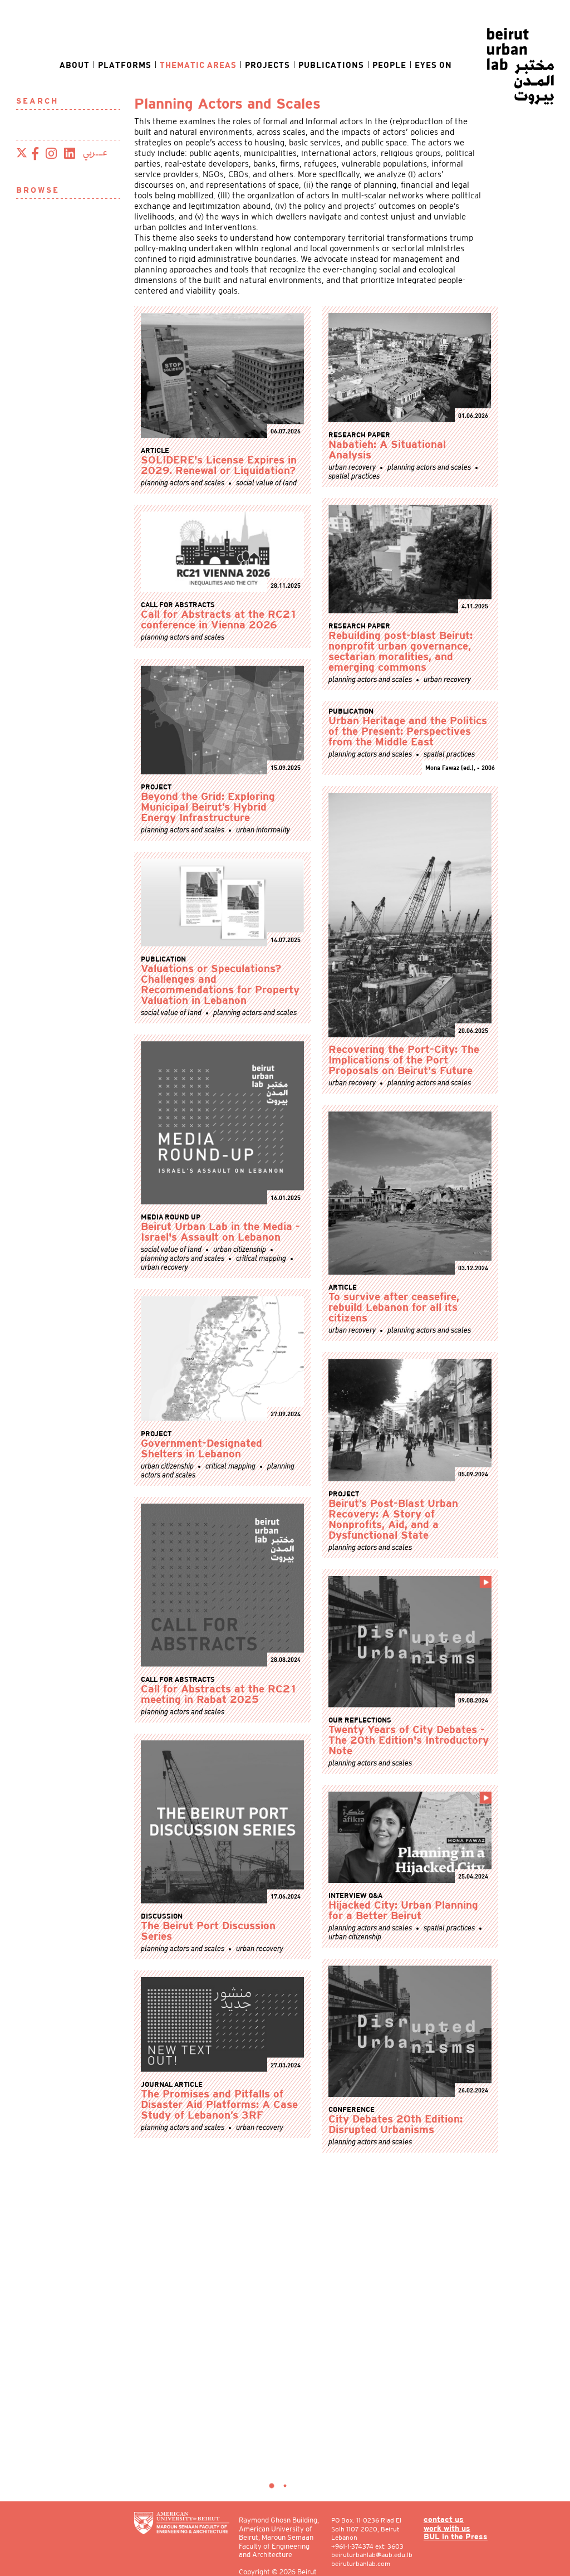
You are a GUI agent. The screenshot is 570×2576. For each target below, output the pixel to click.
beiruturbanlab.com (361, 2563)
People (389, 65)
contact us (444, 2520)
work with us (447, 2529)
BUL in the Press (456, 2537)
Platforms (125, 65)
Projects (267, 65)
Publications (331, 65)
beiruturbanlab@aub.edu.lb (372, 2555)
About (75, 65)
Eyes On (433, 65)
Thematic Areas (198, 65)
